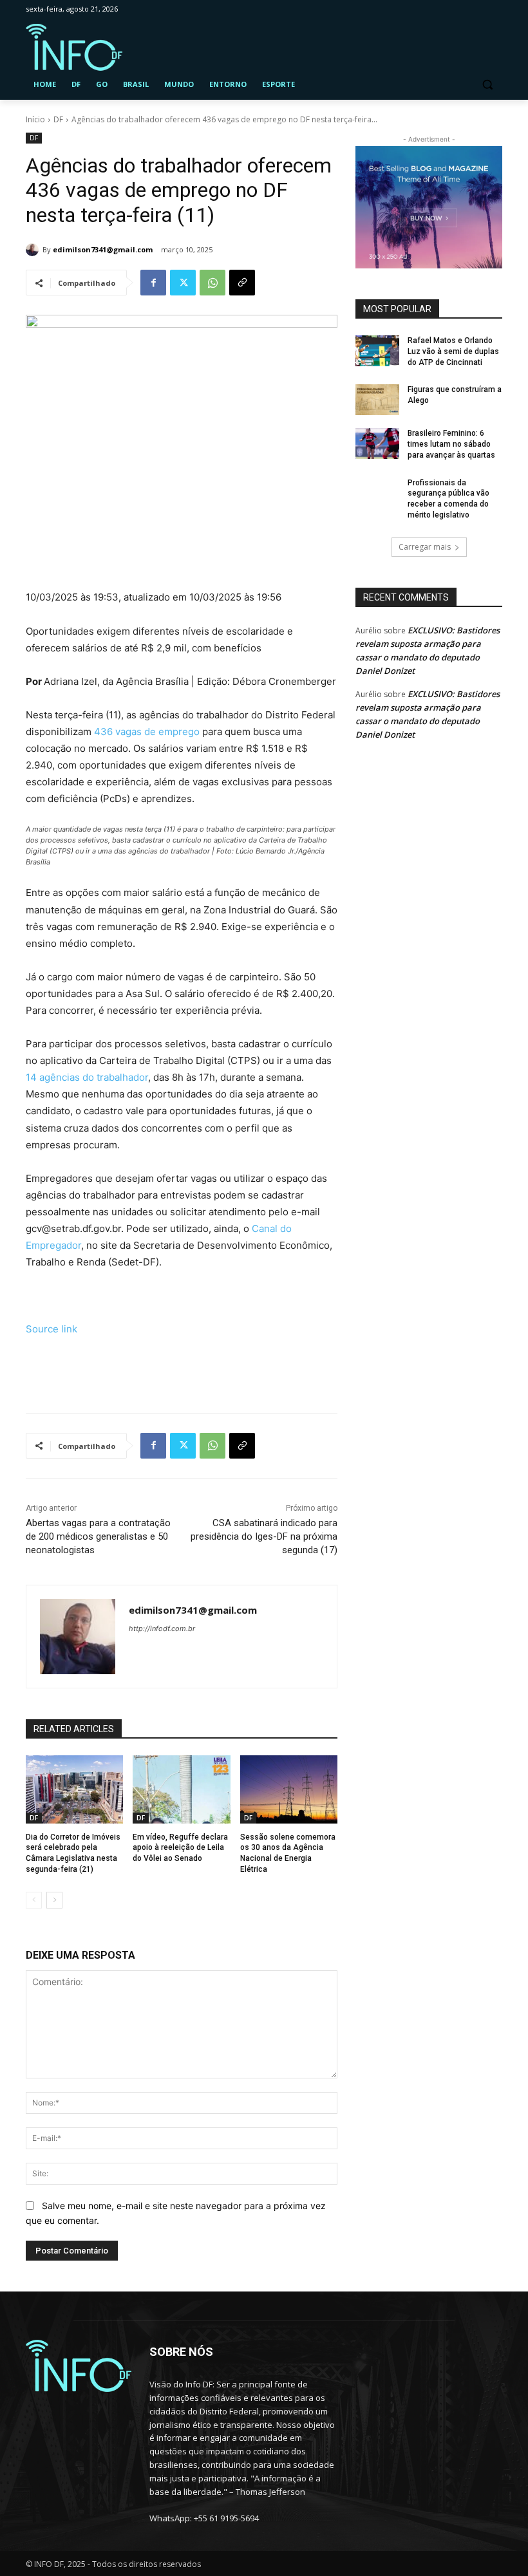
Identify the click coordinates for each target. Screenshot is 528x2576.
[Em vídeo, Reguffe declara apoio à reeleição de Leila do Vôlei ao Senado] (181, 1789)
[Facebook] (153, 283)
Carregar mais (425, 547)
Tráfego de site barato (76, 1373)
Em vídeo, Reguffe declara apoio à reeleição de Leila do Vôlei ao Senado (180, 1848)
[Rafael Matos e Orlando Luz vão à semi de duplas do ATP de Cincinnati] (377, 351)
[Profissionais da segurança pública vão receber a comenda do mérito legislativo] (377, 493)
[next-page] (54, 1900)
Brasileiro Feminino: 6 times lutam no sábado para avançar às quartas (451, 444)
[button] (487, 85)
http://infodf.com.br (162, 1629)
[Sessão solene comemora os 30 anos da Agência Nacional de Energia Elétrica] (289, 1789)
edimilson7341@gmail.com (103, 249)
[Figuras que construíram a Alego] (377, 400)
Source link (52, 1329)
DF (58, 119)
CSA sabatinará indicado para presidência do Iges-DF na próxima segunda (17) (264, 1536)
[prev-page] (34, 1900)
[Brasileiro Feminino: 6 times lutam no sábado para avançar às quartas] (377, 443)
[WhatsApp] (212, 283)
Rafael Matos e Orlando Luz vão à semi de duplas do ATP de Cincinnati (453, 351)
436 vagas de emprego (147, 732)
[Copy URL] (242, 283)
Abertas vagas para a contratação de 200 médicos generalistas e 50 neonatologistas (98, 1536)
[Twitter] (183, 283)
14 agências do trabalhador (87, 1077)
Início (35, 119)
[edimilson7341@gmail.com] (34, 250)
